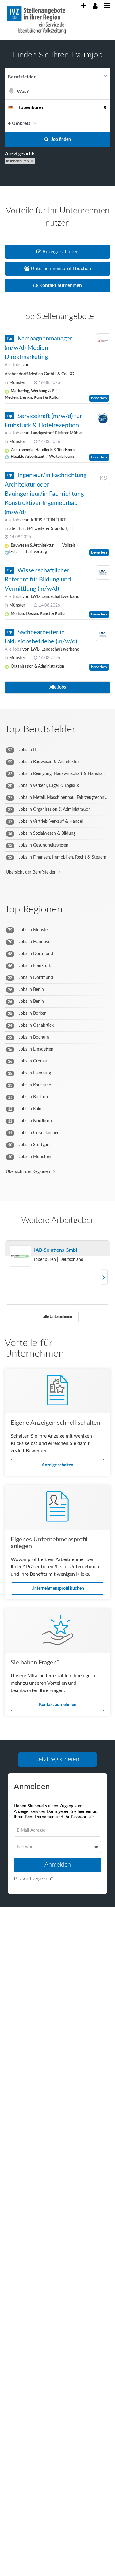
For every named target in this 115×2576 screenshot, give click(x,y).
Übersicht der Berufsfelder (31, 872)
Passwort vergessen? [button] (33, 1881)
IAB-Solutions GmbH (57, 1250)
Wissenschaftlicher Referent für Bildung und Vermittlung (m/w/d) (38, 580)
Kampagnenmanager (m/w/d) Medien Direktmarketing (38, 348)
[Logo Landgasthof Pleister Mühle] (103, 418)
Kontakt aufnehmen (58, 1705)
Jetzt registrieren (58, 1759)
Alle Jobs (13, 365)
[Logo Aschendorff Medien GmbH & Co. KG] (103, 341)
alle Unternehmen (58, 1317)
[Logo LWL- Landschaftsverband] (103, 573)
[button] (104, 123)
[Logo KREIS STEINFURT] (103, 478)
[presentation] (83, 6)
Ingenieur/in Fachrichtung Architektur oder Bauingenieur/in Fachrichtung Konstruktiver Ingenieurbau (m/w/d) (46, 494)
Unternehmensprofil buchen (58, 1589)
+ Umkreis (19, 123)
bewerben (99, 398)
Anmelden (58, 1867)
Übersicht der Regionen (28, 1172)
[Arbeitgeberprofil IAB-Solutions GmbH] (20, 1256)
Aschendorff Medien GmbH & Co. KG (39, 374)
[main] (57, 984)
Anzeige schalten (57, 1465)
